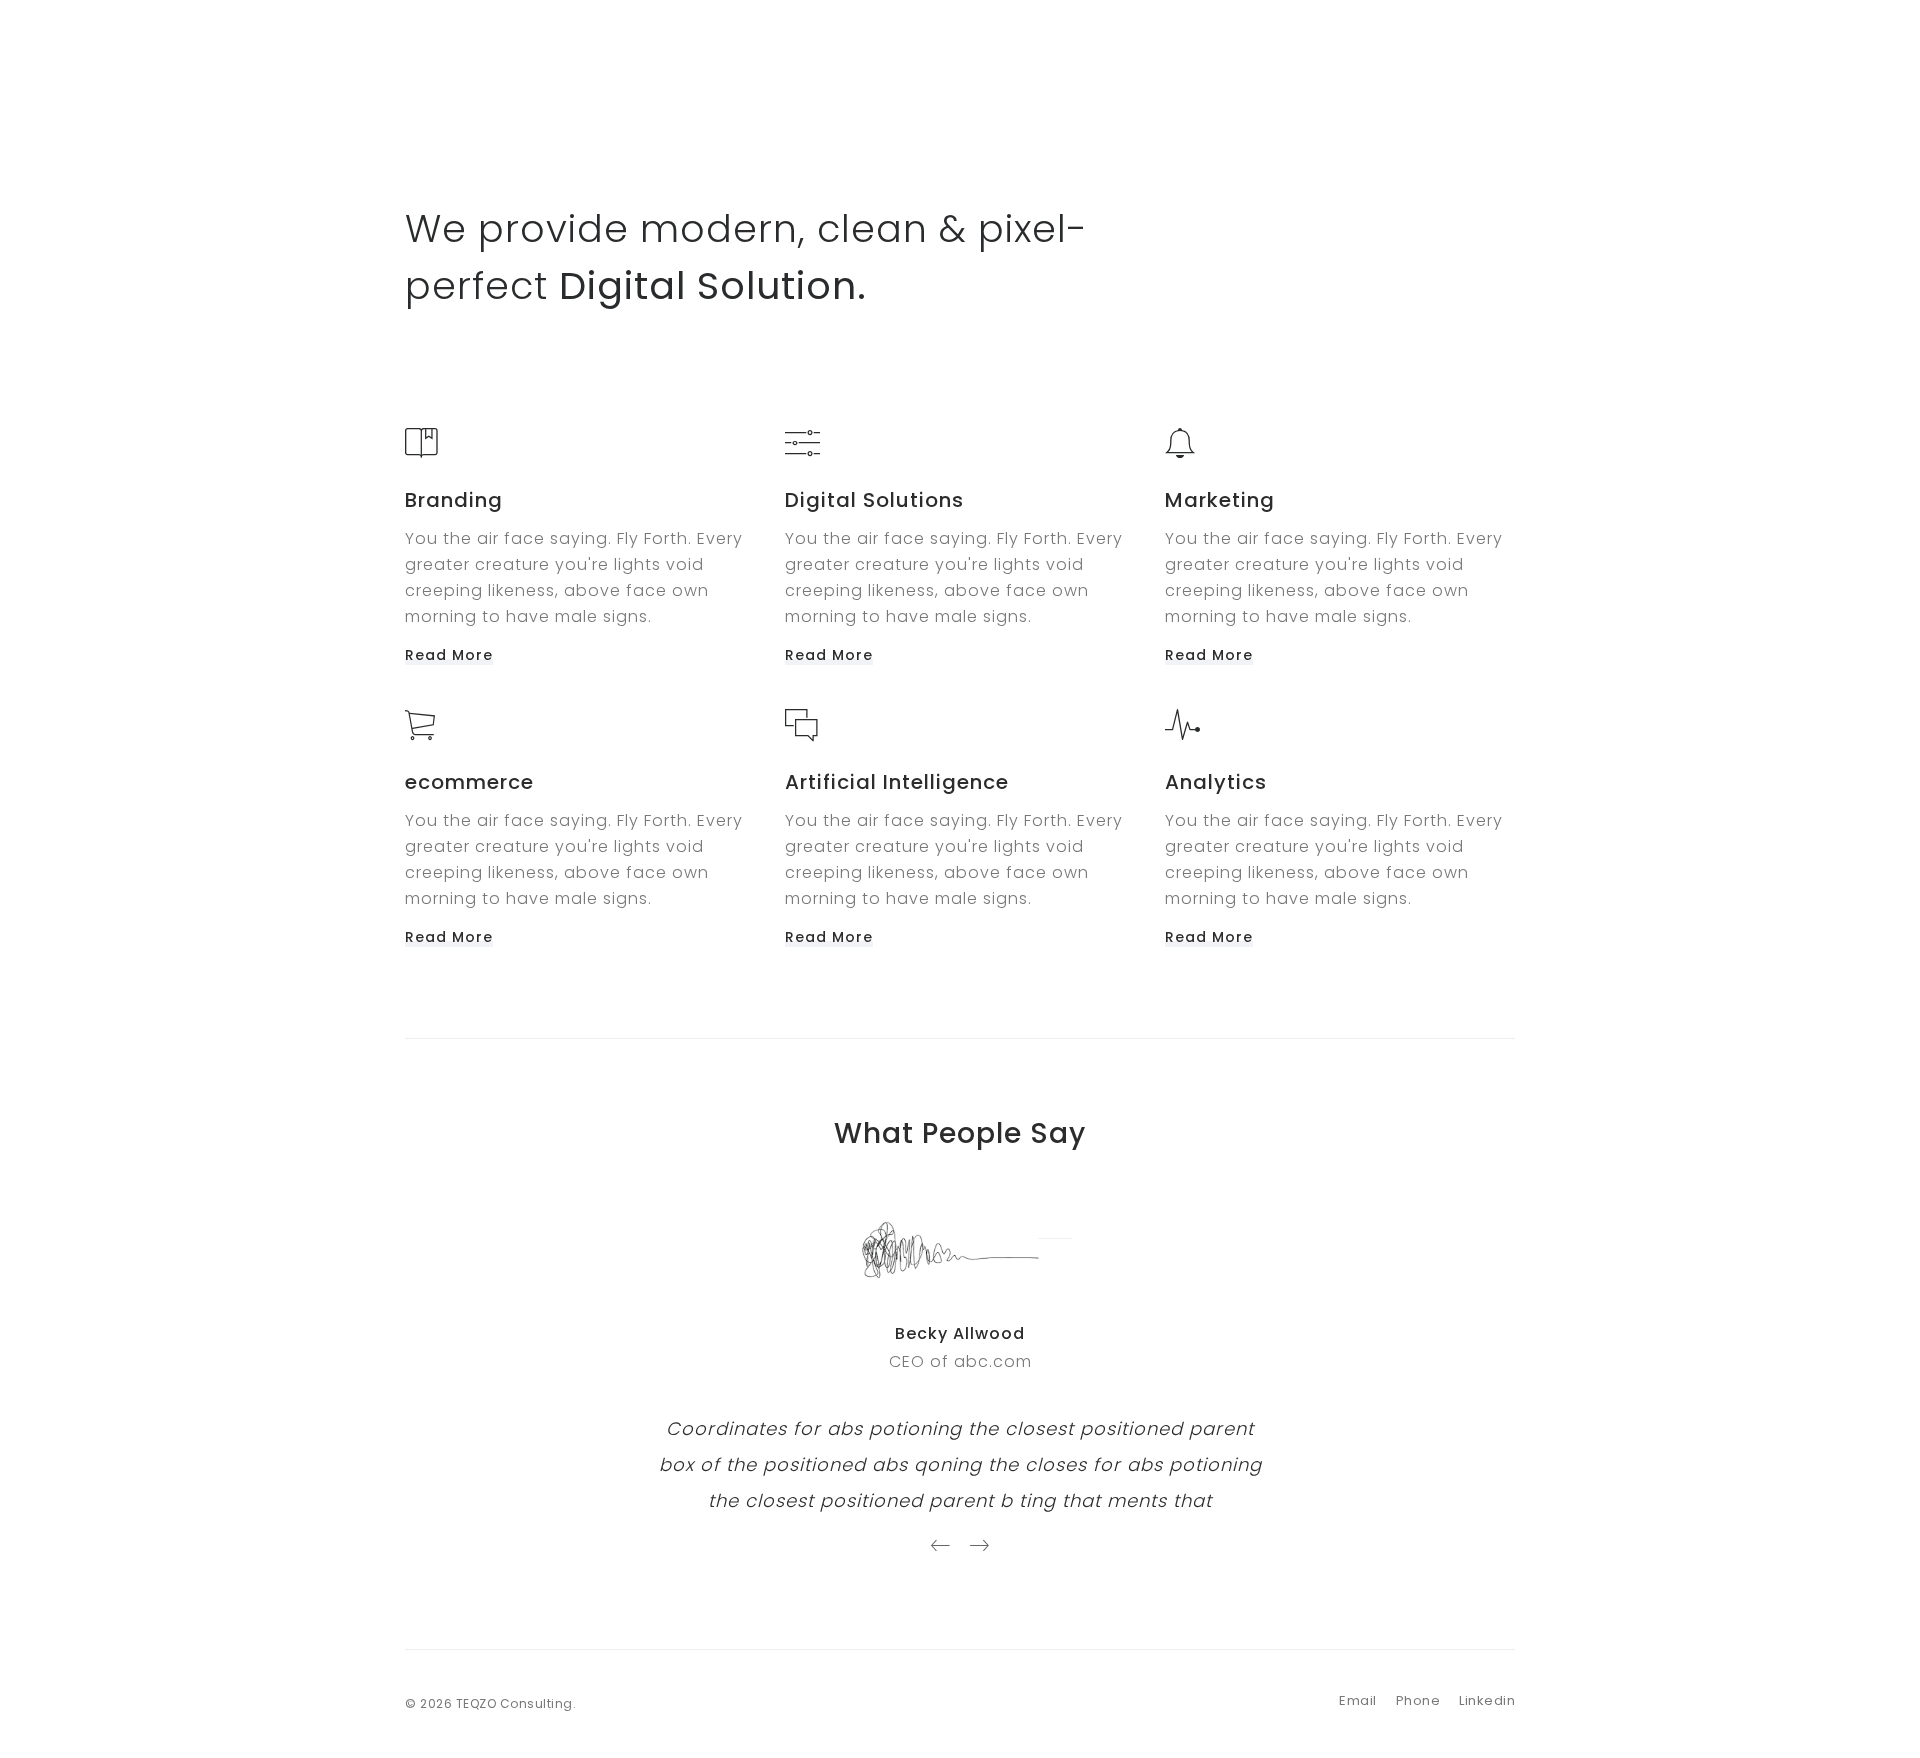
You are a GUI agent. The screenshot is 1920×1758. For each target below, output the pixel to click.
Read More (449, 655)
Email (1358, 1700)
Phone (1418, 1700)
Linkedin (1487, 1700)
